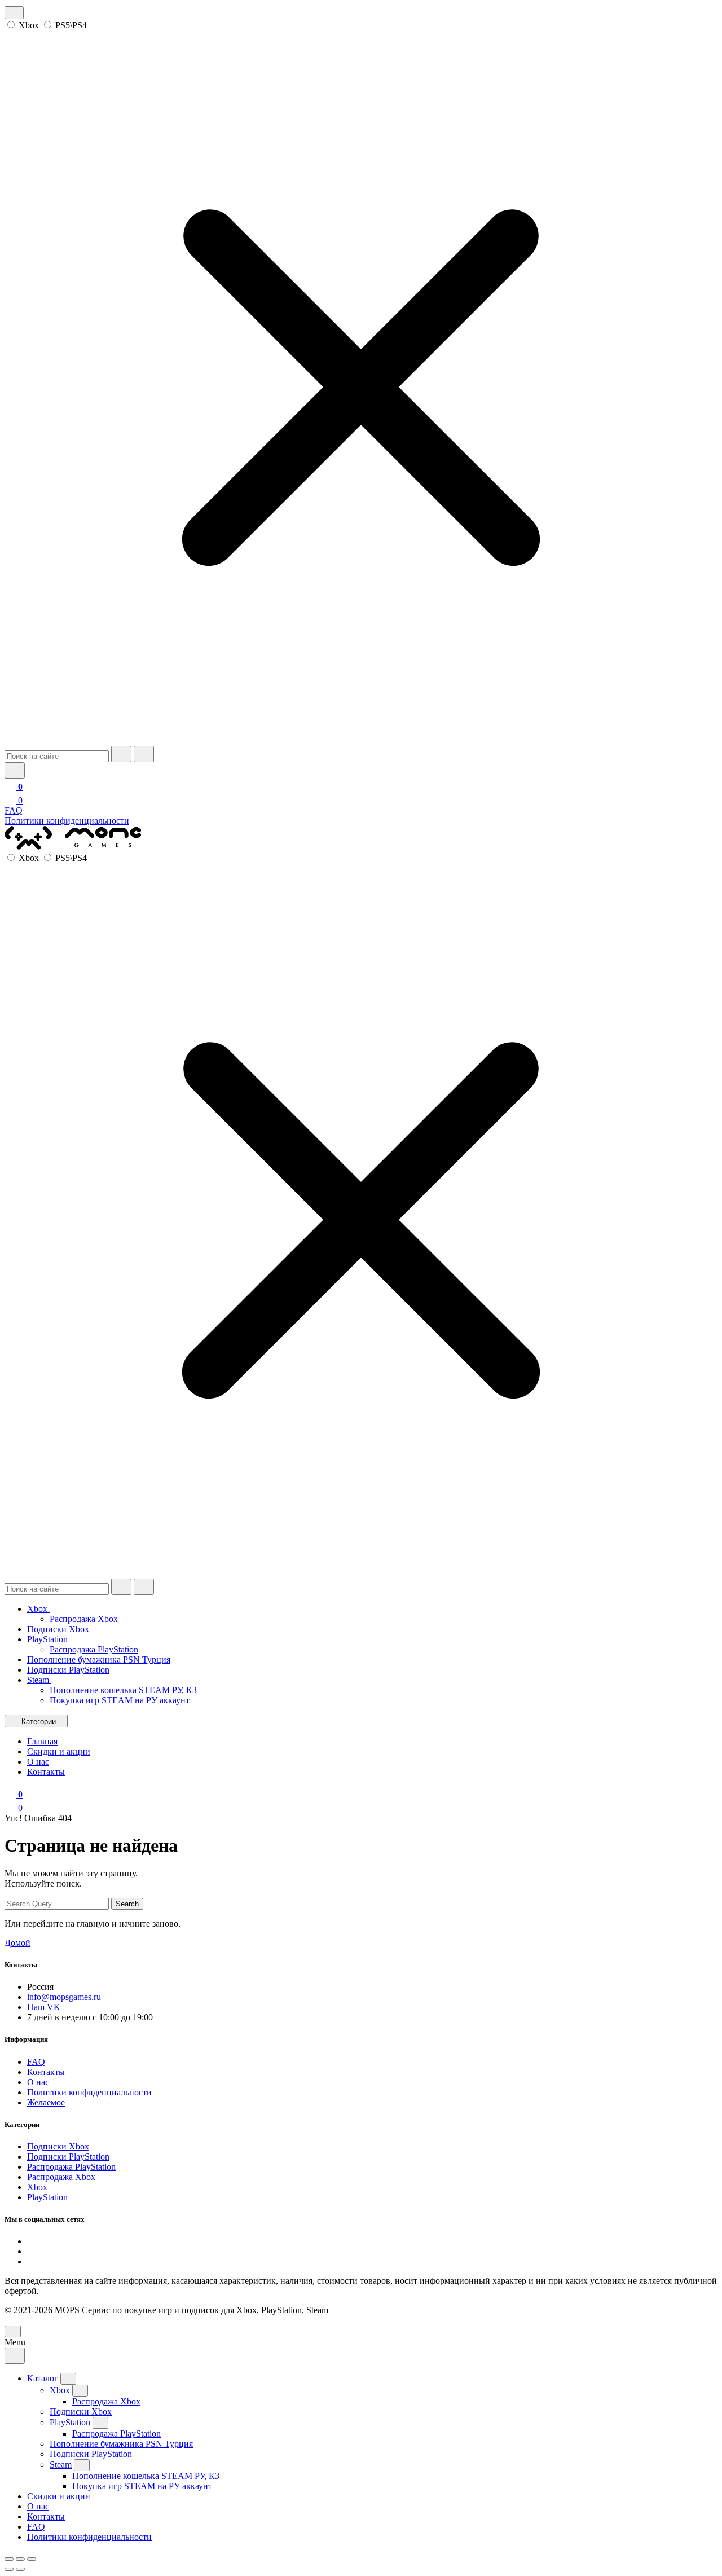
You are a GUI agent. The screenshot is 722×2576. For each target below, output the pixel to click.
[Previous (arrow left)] (9, 2569)
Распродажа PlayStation (94, 1649)
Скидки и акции (59, 2496)
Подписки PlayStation (68, 1670)
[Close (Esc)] (9, 2559)
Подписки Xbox (58, 1629)
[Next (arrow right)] (20, 2569)
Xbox (29, 25)
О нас (38, 2082)
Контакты (46, 2072)
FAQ (14, 810)
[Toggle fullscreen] (20, 2559)
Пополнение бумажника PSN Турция (99, 1660)
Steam (39, 1680)
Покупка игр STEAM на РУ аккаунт (120, 1700)
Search (127, 1904)
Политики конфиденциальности (67, 821)
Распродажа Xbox (84, 1619)
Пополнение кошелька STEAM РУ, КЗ (123, 1690)
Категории (39, 1722)
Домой (17, 1943)
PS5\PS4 (71, 25)
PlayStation (49, 1639)
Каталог (43, 2378)
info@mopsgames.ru (64, 1997)
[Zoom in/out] (32, 2559)
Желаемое (46, 2102)
